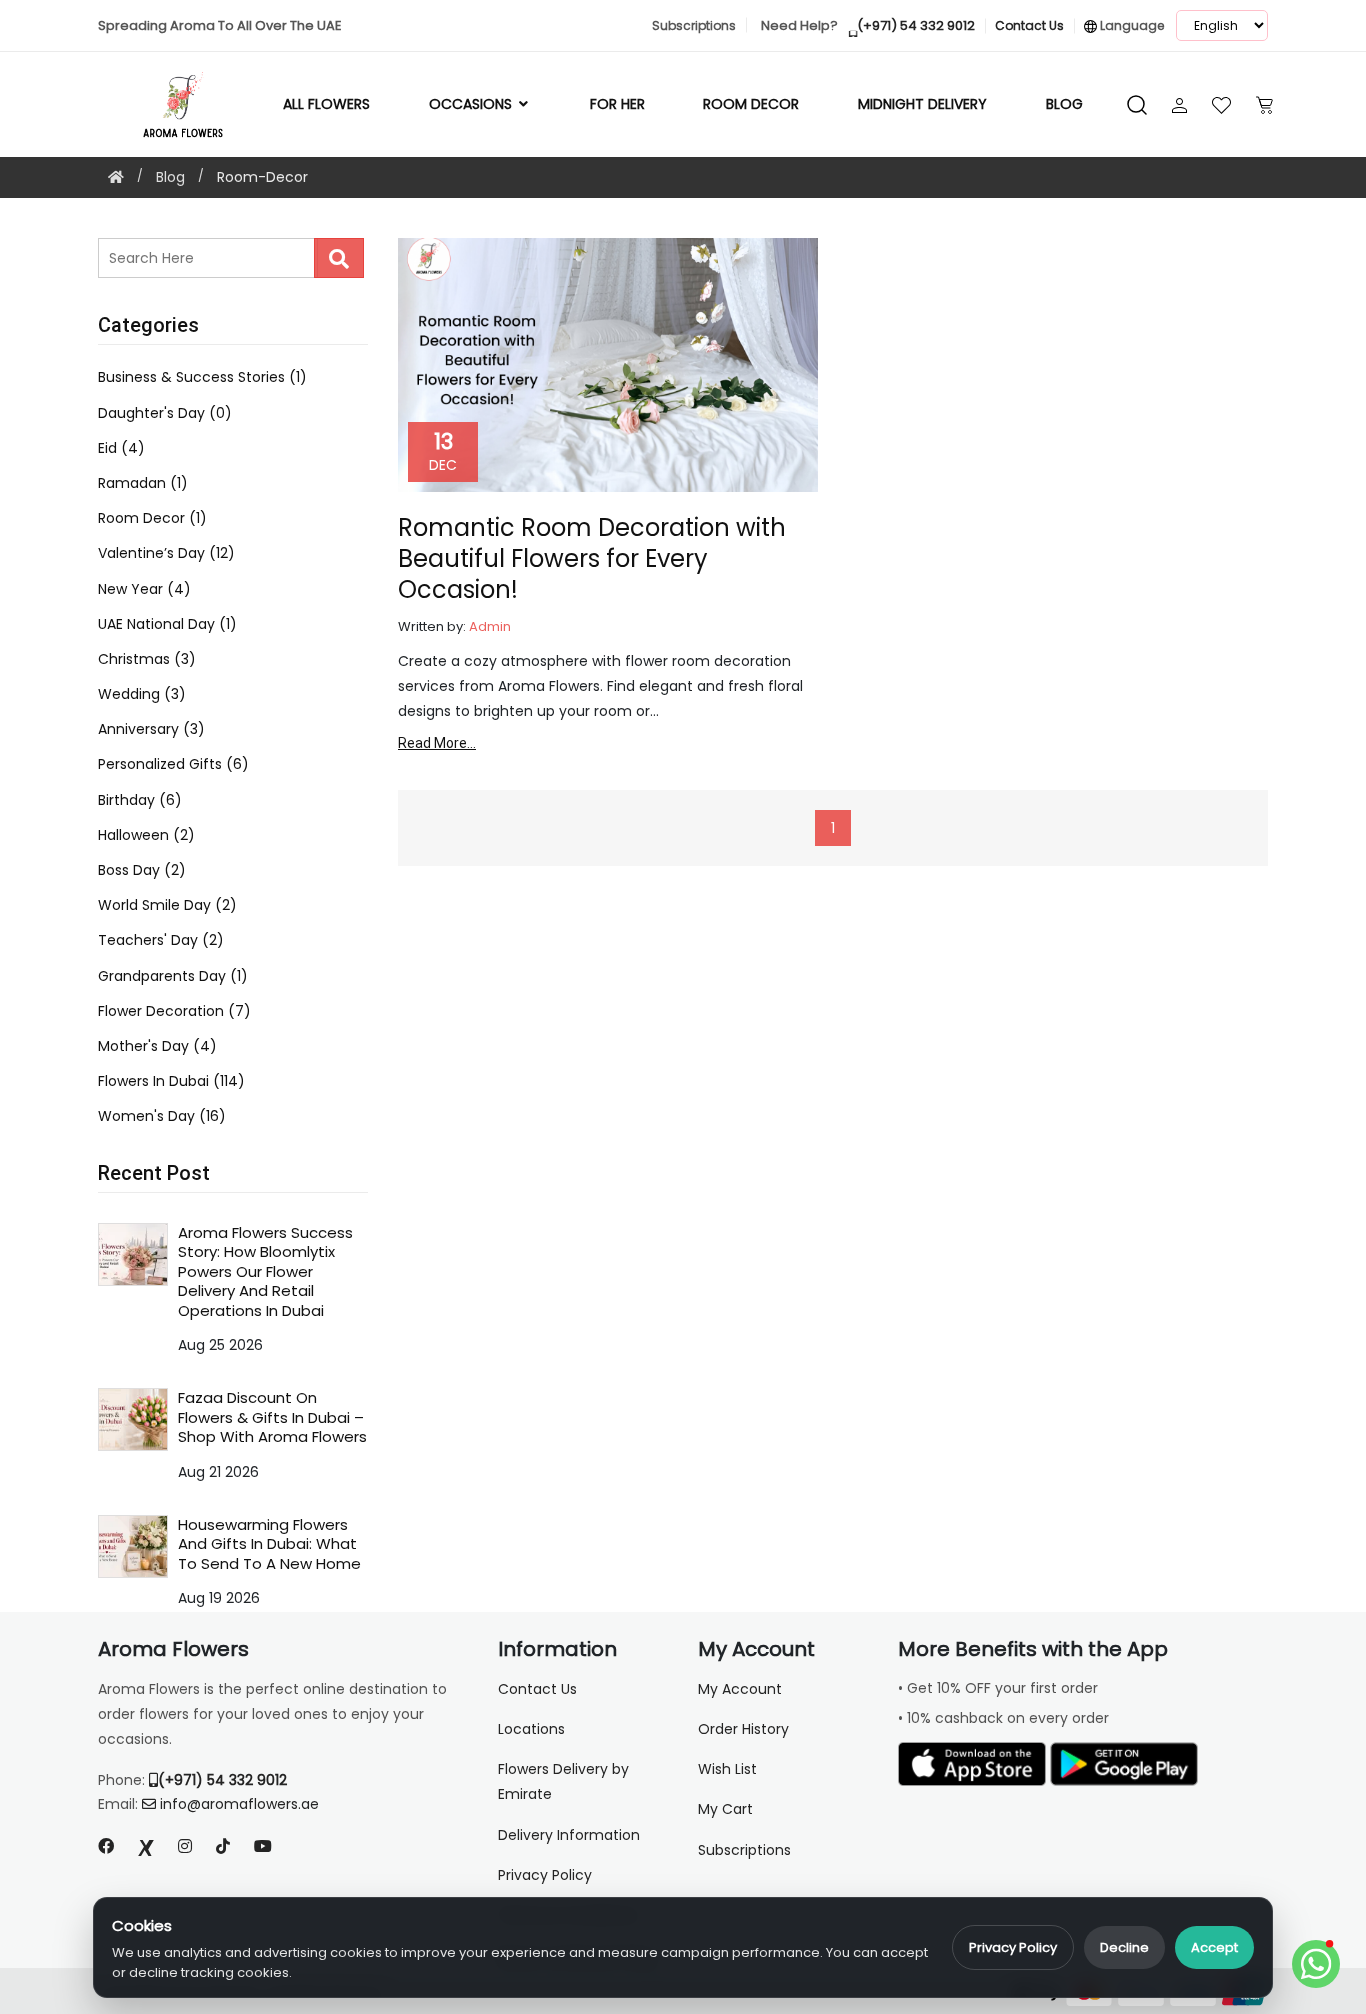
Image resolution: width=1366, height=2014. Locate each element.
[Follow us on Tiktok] (223, 1846)
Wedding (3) (142, 694)
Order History (743, 1729)
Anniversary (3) (151, 729)
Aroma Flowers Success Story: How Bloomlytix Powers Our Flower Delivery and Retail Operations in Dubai (265, 1271)
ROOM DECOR (751, 104)
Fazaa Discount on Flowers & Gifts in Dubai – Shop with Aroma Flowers (272, 1417)
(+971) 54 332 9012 (222, 1780)
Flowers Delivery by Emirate (563, 1781)
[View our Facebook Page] (106, 1846)
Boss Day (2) (142, 870)
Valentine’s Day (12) (166, 553)
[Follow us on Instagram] (185, 1846)
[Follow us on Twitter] (146, 1846)
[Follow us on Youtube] (271, 1846)
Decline (1124, 1947)
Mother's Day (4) (157, 1046)
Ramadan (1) (143, 483)
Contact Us (537, 1689)
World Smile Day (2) (167, 905)
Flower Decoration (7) (174, 1011)
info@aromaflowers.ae (239, 1804)
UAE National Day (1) (167, 624)
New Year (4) (144, 589)
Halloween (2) (146, 835)
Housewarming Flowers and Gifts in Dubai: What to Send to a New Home (269, 1544)
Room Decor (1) (152, 518)
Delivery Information (569, 1835)
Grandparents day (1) (173, 976)
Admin (490, 626)
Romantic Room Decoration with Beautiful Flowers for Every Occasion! (592, 558)
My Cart (725, 1809)
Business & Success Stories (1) (202, 377)
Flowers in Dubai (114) (171, 1081)
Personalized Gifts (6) (173, 764)
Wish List (727, 1769)
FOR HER (617, 104)
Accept (1214, 1947)
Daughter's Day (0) (165, 413)
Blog (1064, 104)
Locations (531, 1729)
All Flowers (326, 104)
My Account (740, 1689)
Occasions (472, 104)
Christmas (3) (147, 659)
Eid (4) (121, 448)
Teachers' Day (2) (161, 940)
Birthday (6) (140, 800)
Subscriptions (744, 1850)
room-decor (262, 177)
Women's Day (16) (162, 1116)
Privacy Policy (1013, 1947)
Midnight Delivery (922, 104)
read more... (437, 743)
